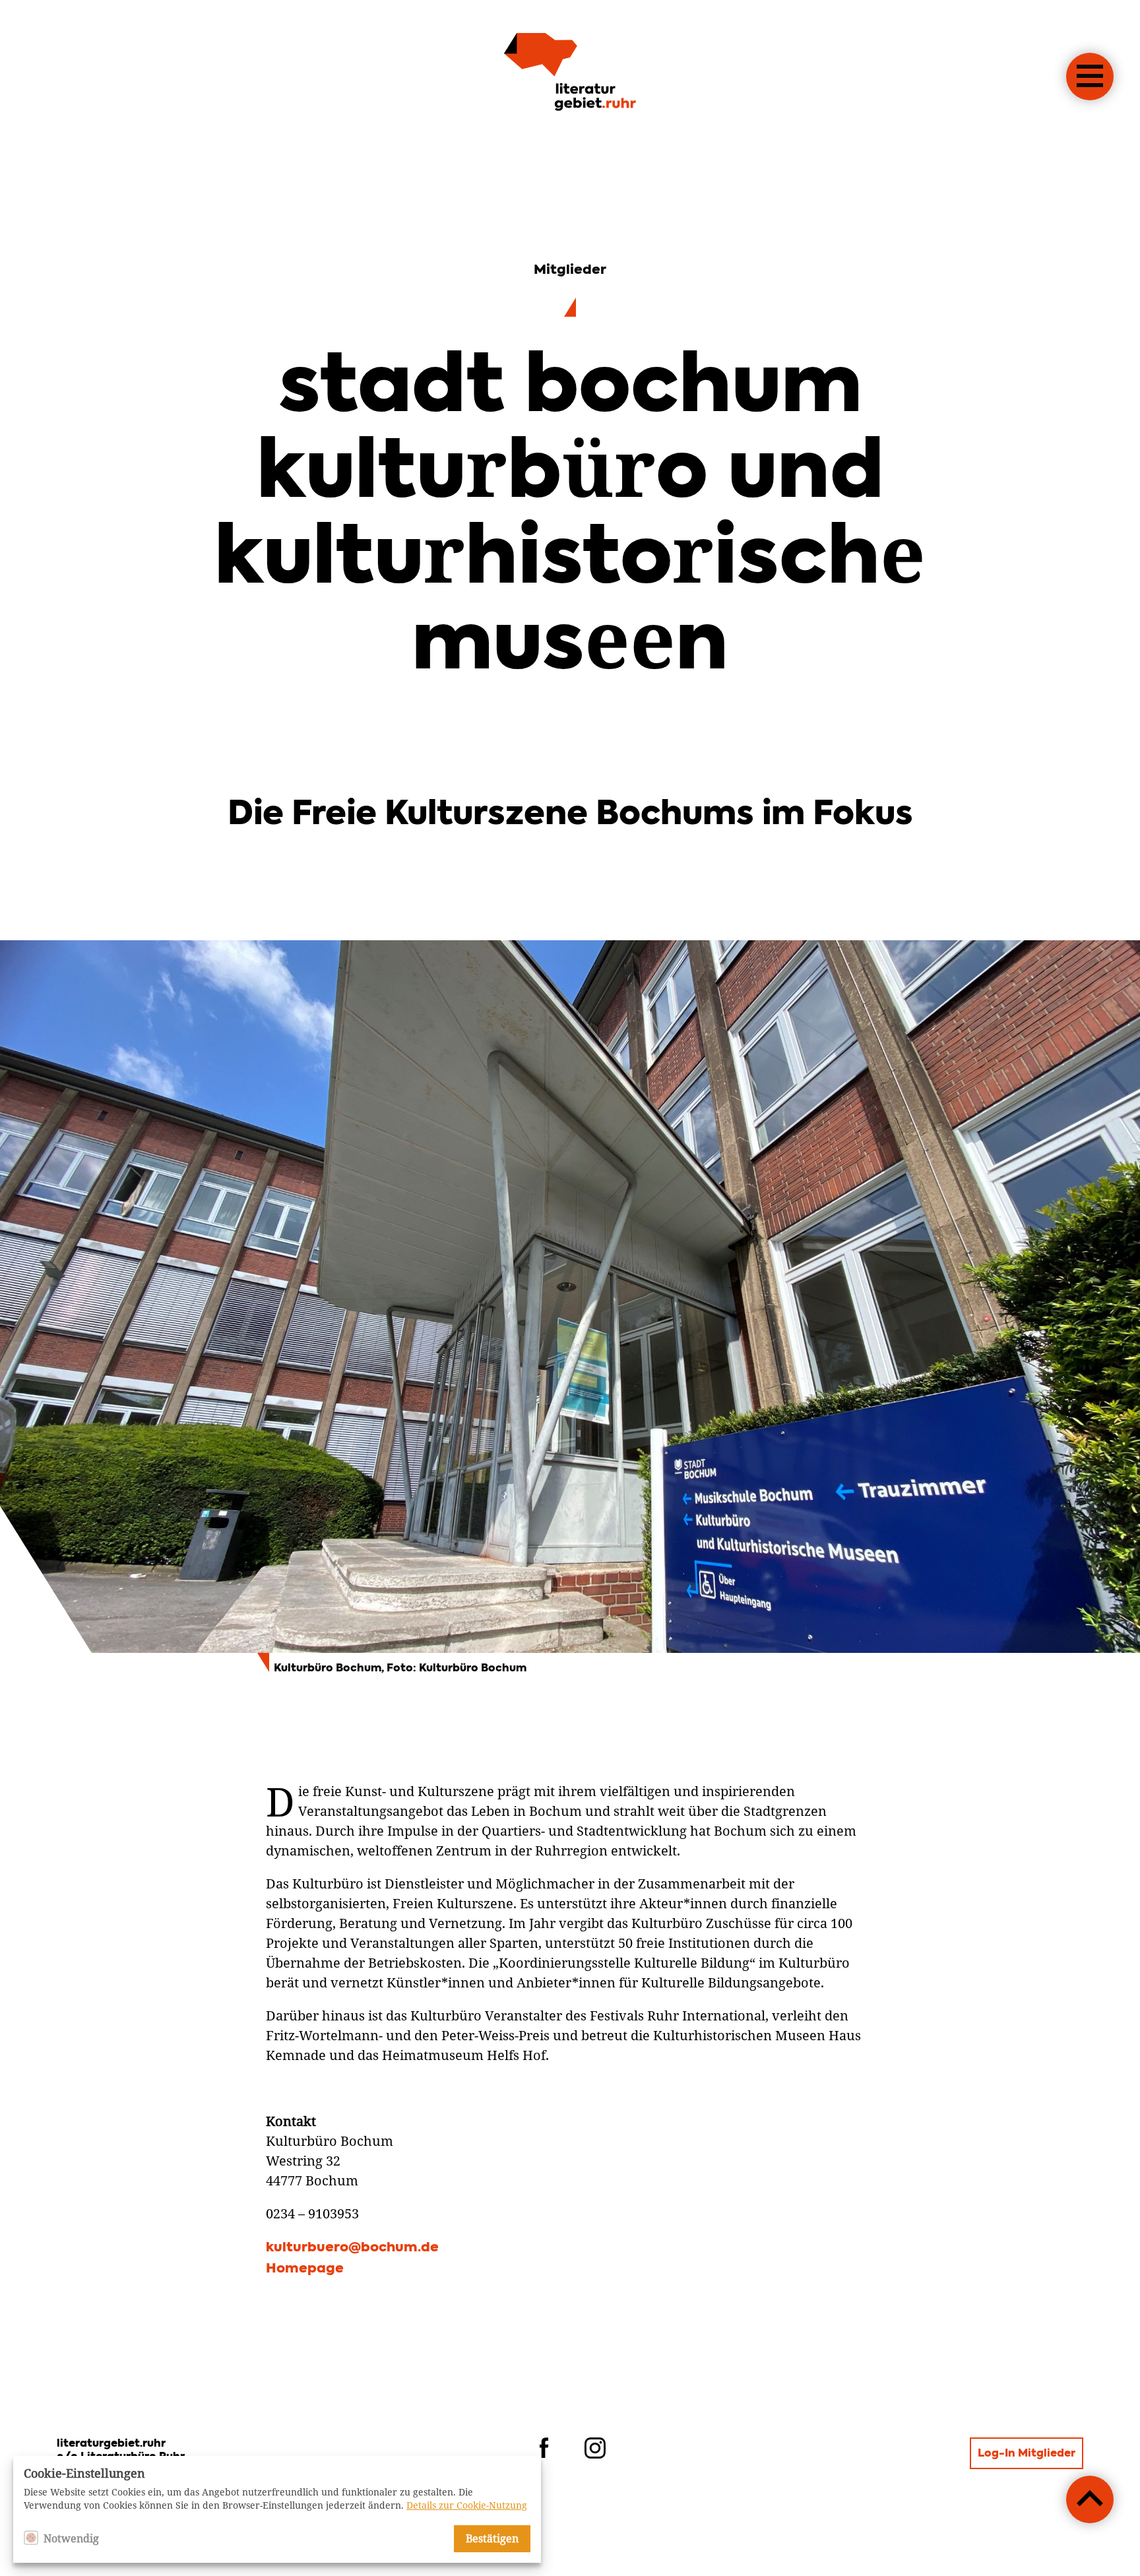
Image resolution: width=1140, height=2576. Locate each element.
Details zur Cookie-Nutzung (467, 2505)
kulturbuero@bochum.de (352, 2248)
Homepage (305, 2269)
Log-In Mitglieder (1027, 2454)
